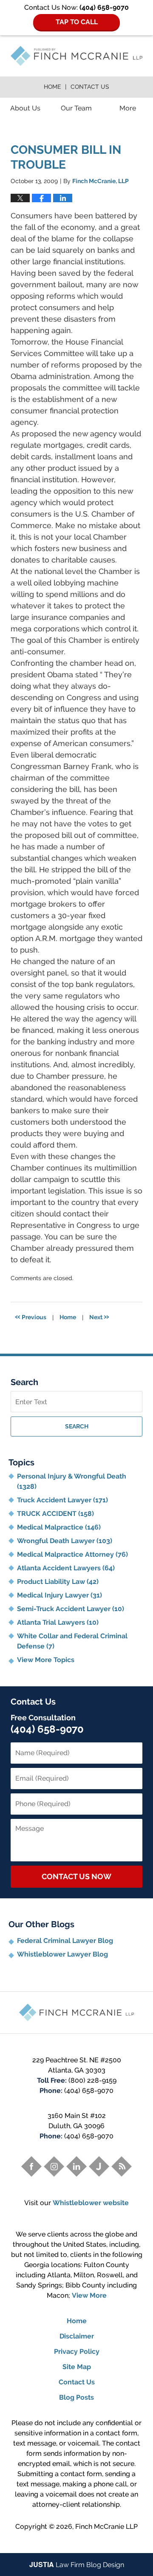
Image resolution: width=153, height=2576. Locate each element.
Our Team (76, 108)
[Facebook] (31, 2166)
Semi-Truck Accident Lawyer (71, 1609)
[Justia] (99, 2166)
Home (52, 87)
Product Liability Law (58, 1582)
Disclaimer (77, 2336)
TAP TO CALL (77, 22)
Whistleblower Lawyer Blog (62, 1954)
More (128, 108)
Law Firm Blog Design (77, 2565)
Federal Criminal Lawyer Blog (65, 1941)
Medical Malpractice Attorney (72, 1554)
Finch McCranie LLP (106, 2527)
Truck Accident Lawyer (62, 1500)
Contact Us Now (76, 1876)
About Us (25, 108)
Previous (31, 1316)
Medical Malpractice (59, 1527)
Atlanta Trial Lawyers (58, 1622)
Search (77, 1426)
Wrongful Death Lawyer (65, 1541)
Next (99, 1316)
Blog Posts (76, 2397)
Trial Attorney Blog (76, 56)
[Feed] (122, 2166)
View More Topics (46, 1660)
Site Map (77, 2367)
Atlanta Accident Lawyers (66, 1568)
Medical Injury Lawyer (59, 1595)
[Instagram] (54, 2166)
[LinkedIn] (76, 2166)
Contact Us (90, 87)
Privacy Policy (77, 2351)
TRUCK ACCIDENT (55, 1514)
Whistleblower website (91, 2203)
